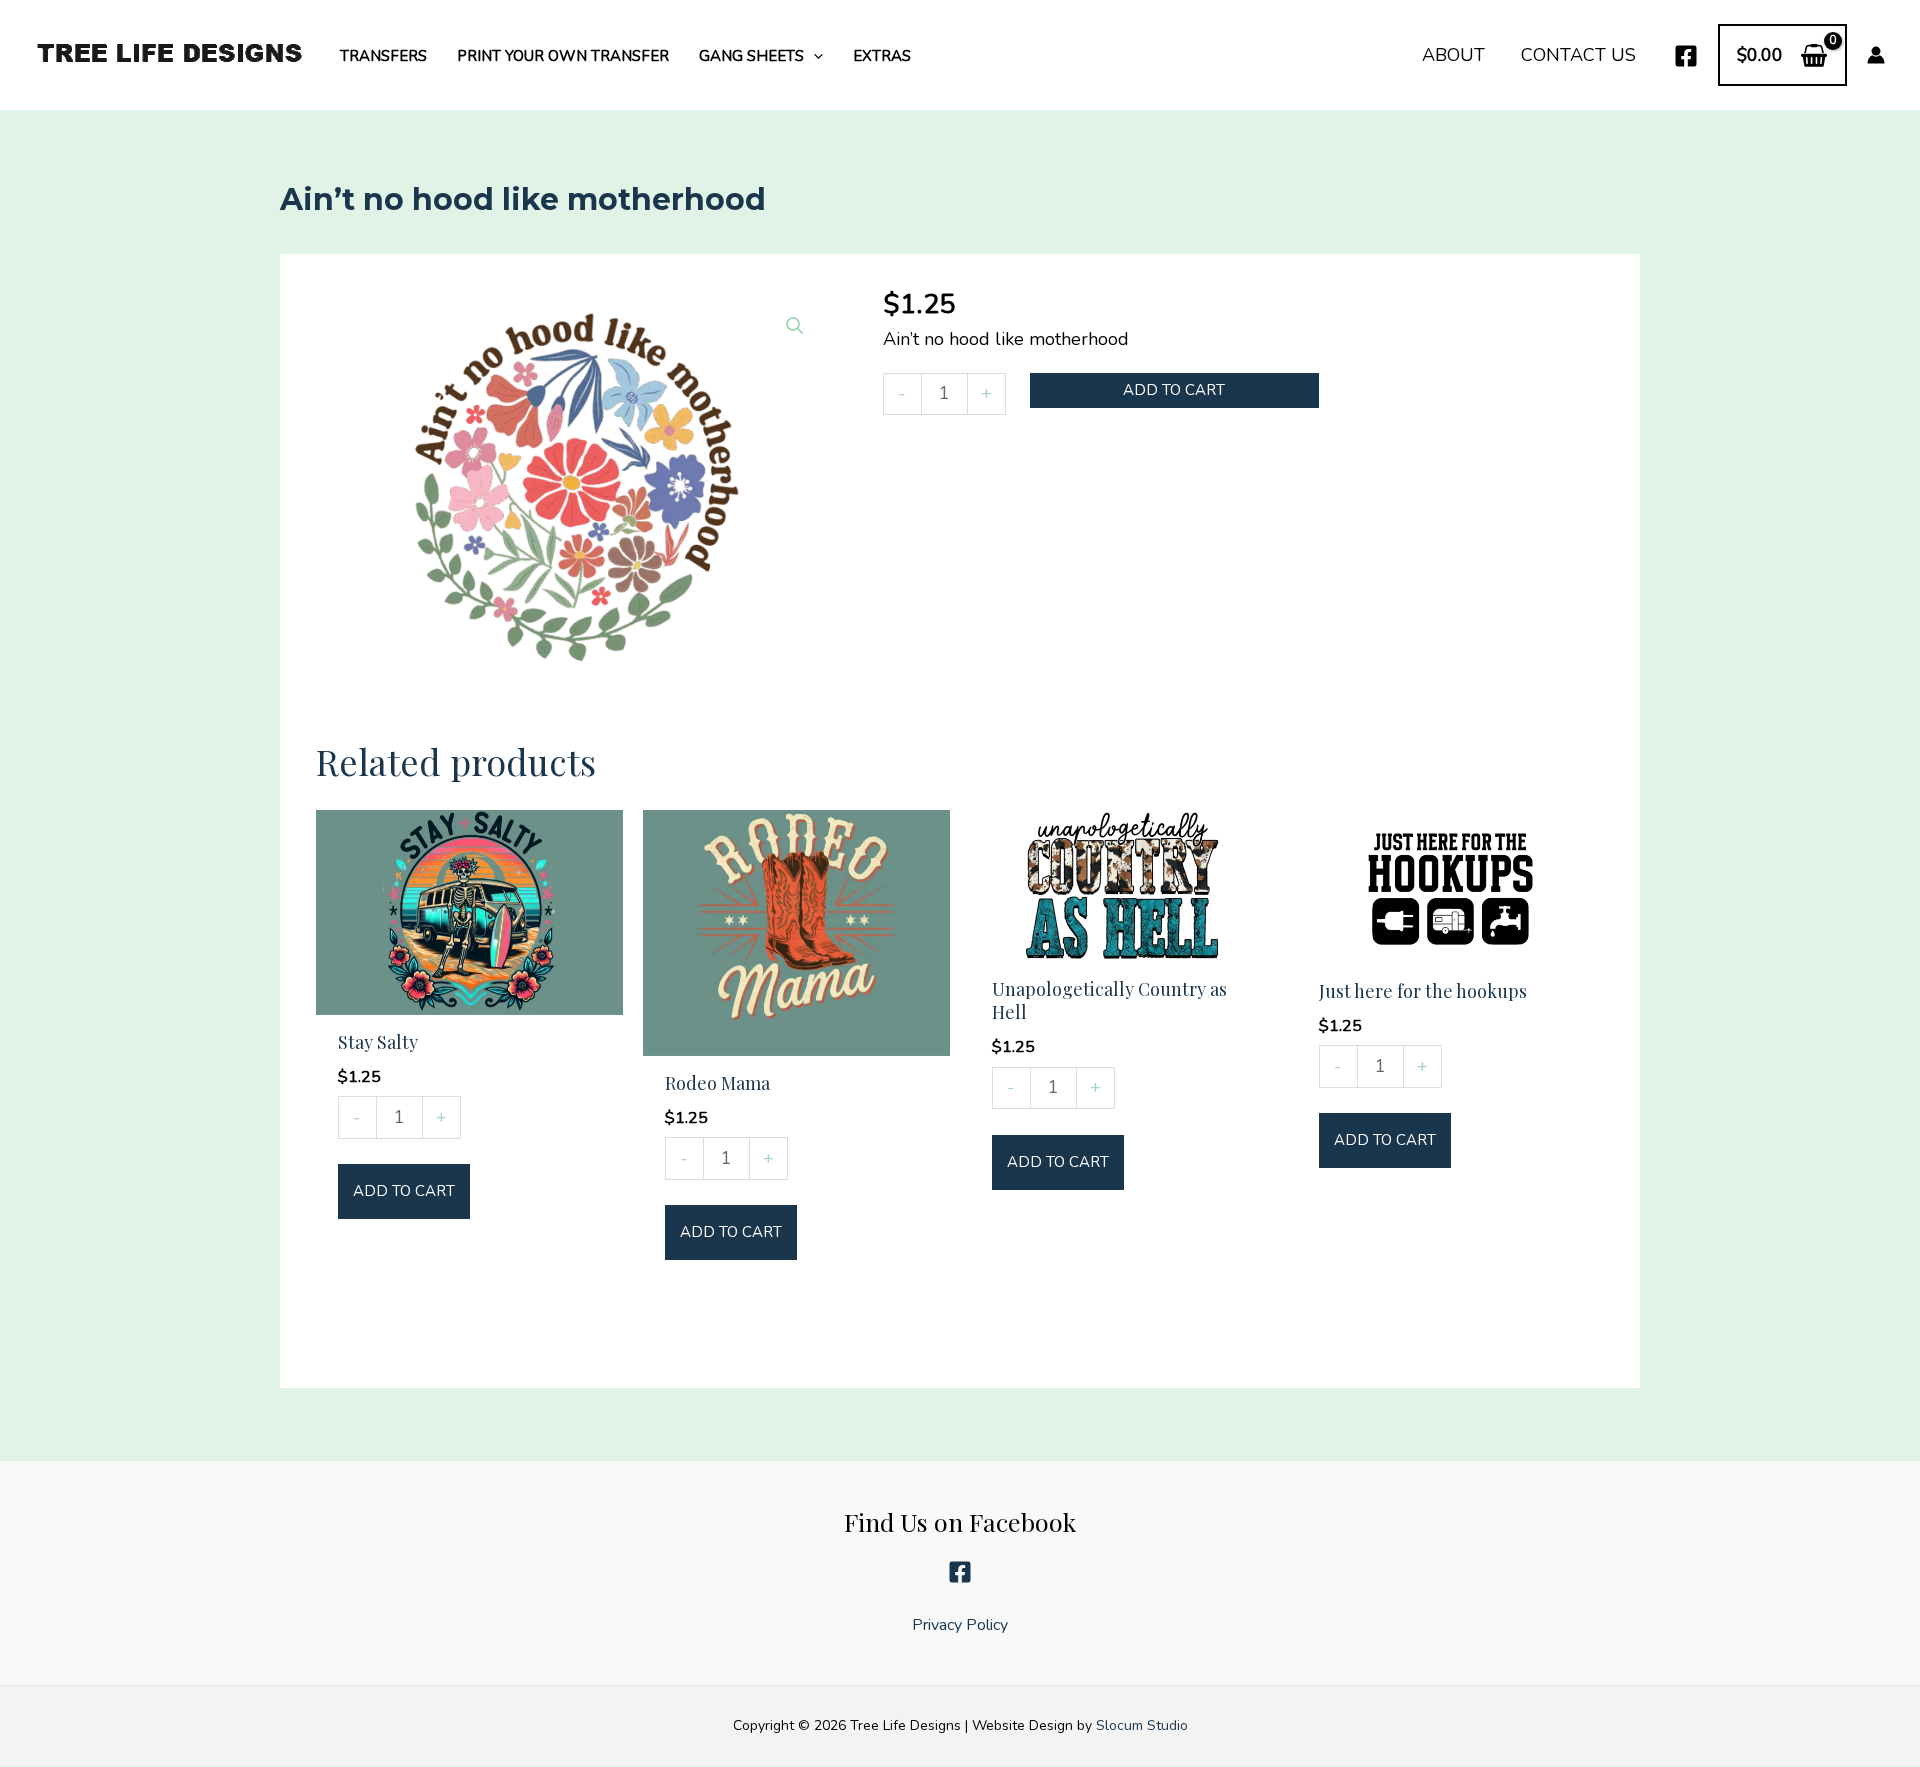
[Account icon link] (1876, 55)
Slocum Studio (1142, 1726)
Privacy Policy (960, 1625)
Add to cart (1174, 390)
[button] (813, 56)
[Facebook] (1686, 56)
